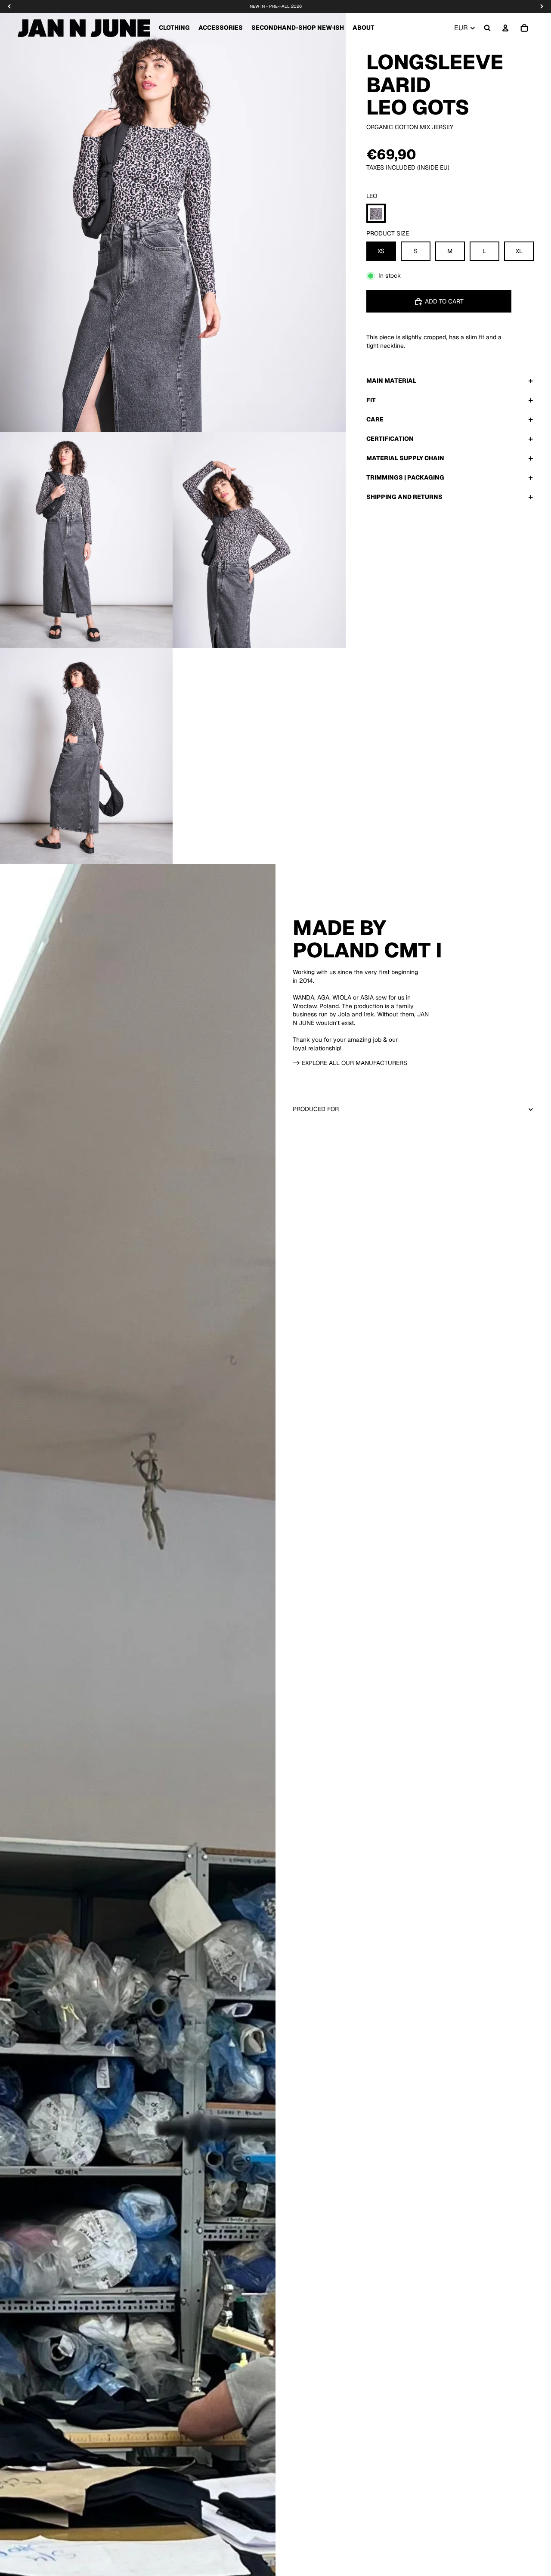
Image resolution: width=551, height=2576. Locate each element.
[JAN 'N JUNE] (84, 28)
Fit (371, 400)
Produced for (316, 1109)
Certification (390, 439)
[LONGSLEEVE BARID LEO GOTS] (376, 214)
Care (375, 419)
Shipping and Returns (404, 497)
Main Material (391, 381)
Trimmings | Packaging (405, 477)
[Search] (487, 28)
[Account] (505, 28)
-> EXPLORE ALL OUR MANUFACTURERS (350, 1063)
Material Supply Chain (405, 458)
